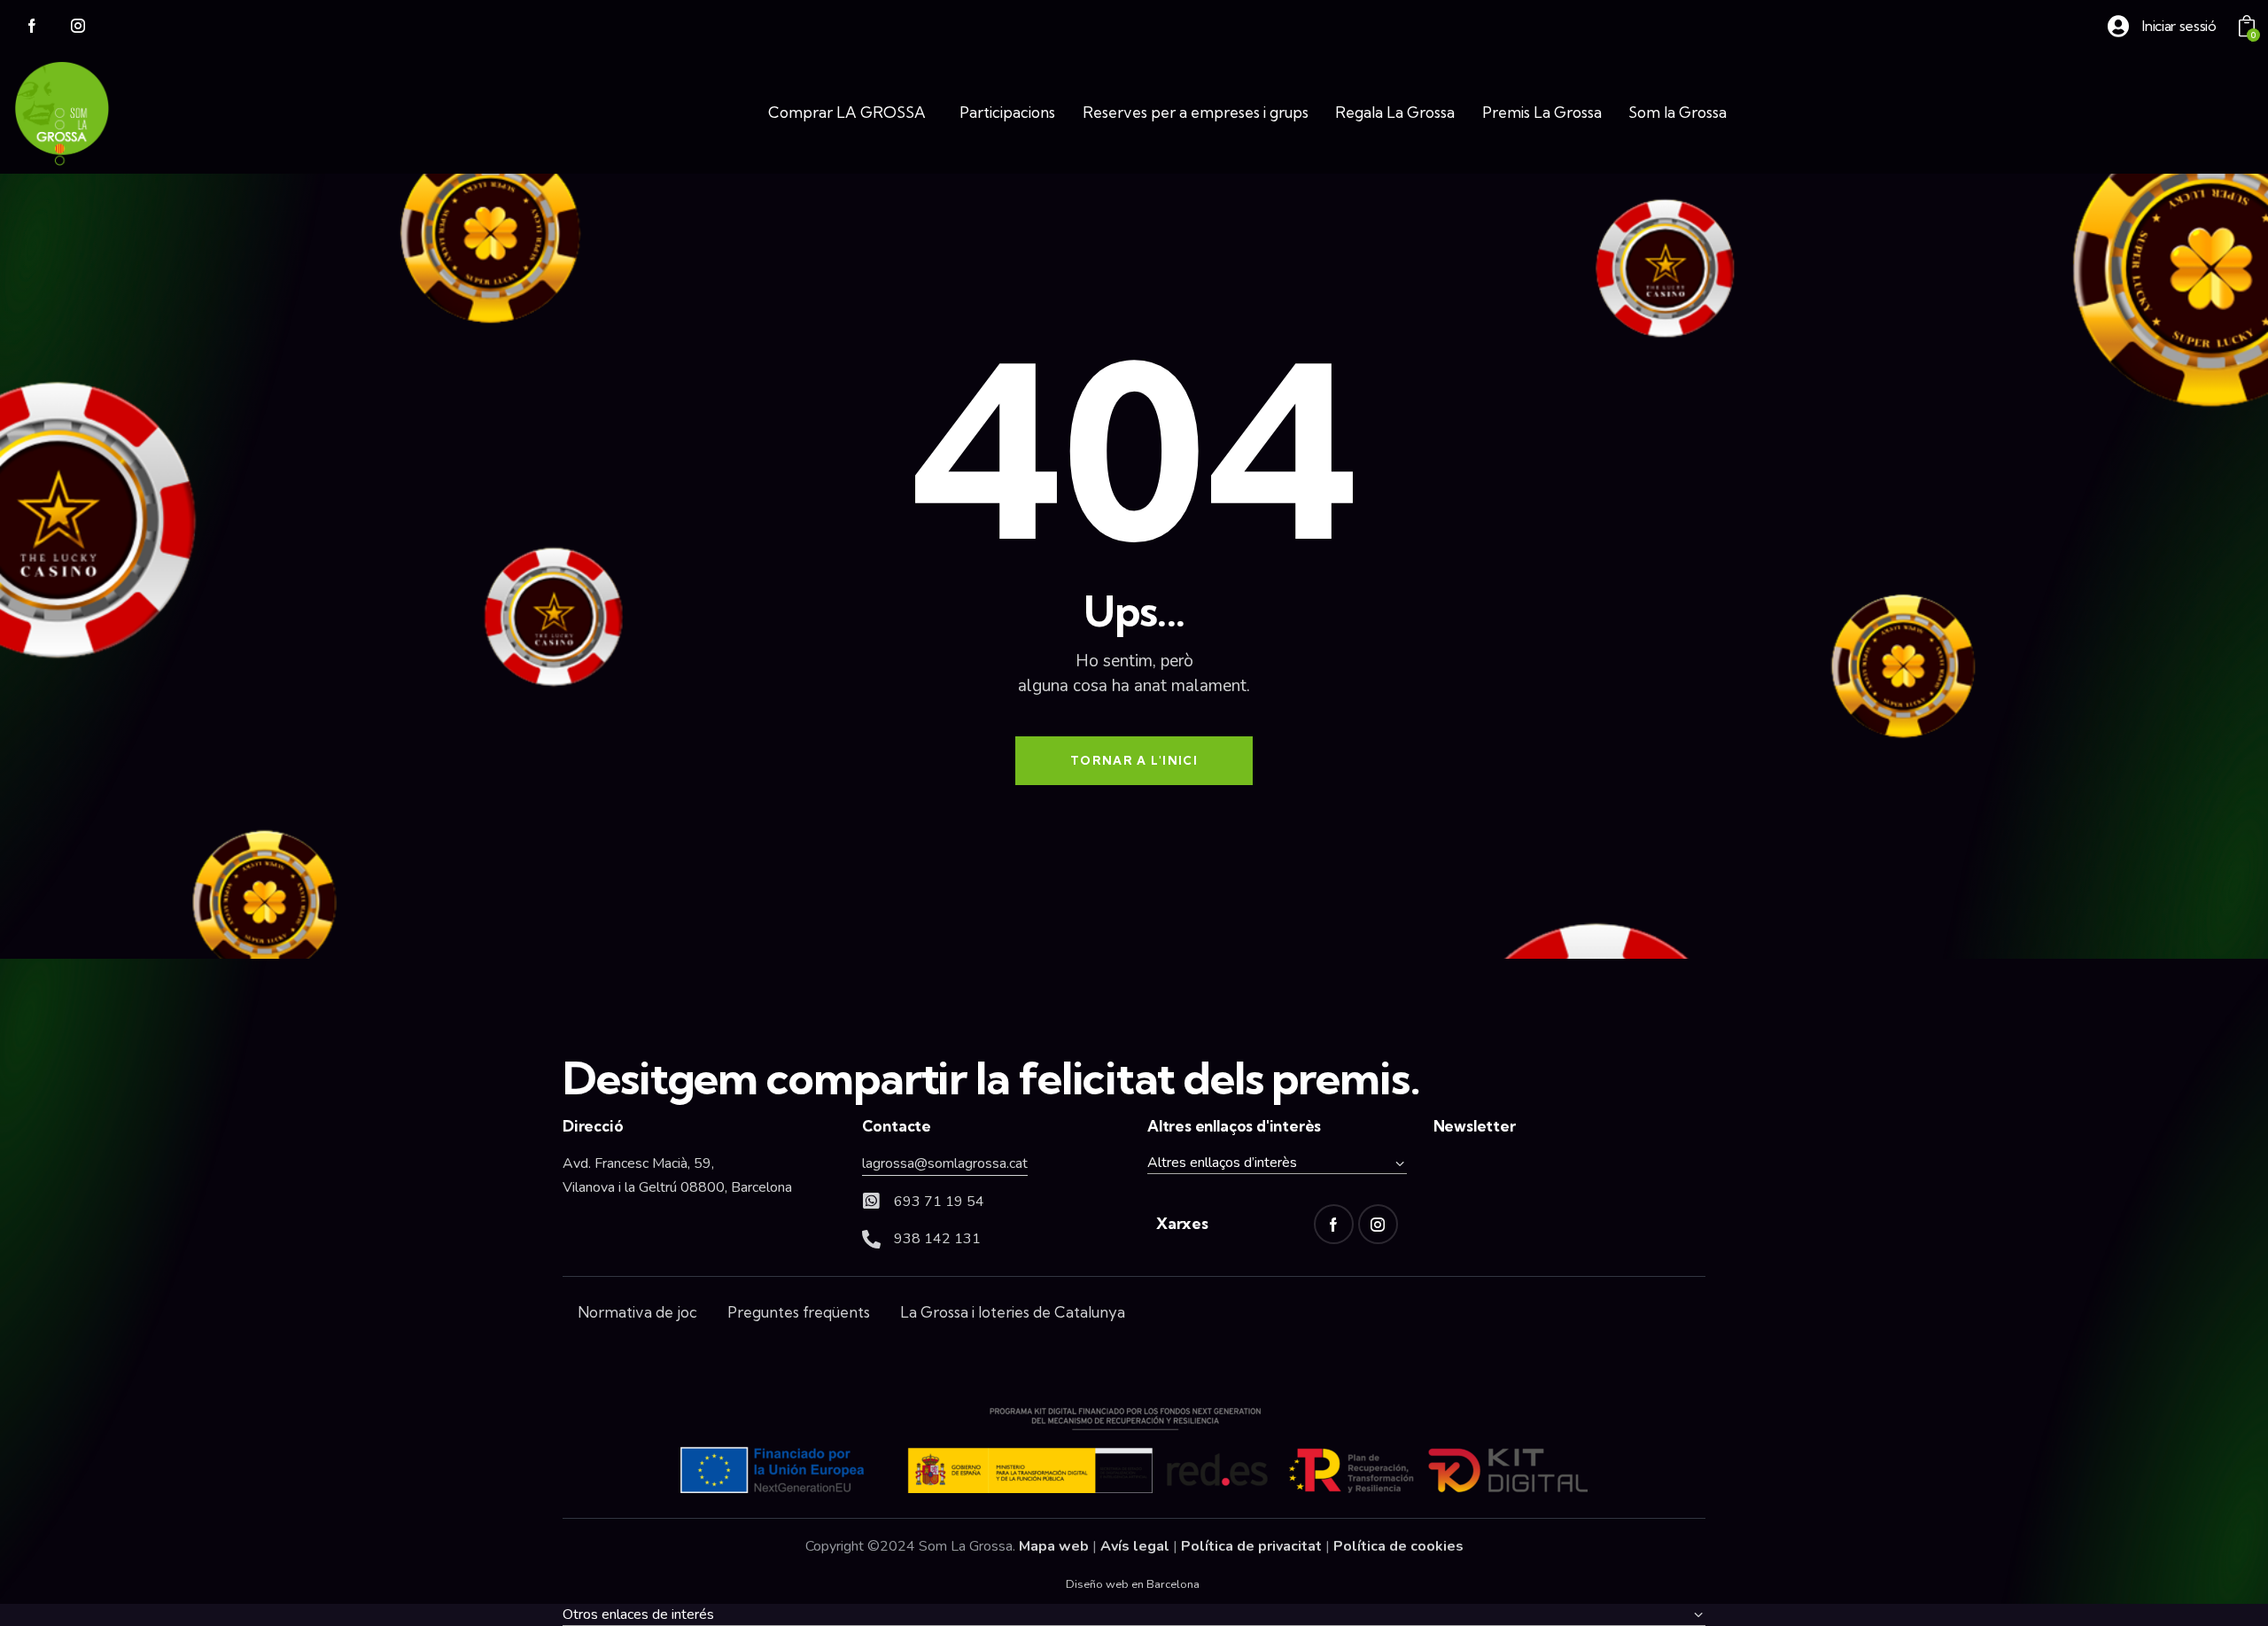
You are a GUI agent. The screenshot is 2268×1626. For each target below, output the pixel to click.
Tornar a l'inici (1134, 760)
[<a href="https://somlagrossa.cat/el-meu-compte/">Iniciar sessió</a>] (2118, 26)
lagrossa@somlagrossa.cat (945, 1163)
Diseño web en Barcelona (1133, 1584)
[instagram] (78, 27)
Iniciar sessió (2179, 26)
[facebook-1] (32, 27)
